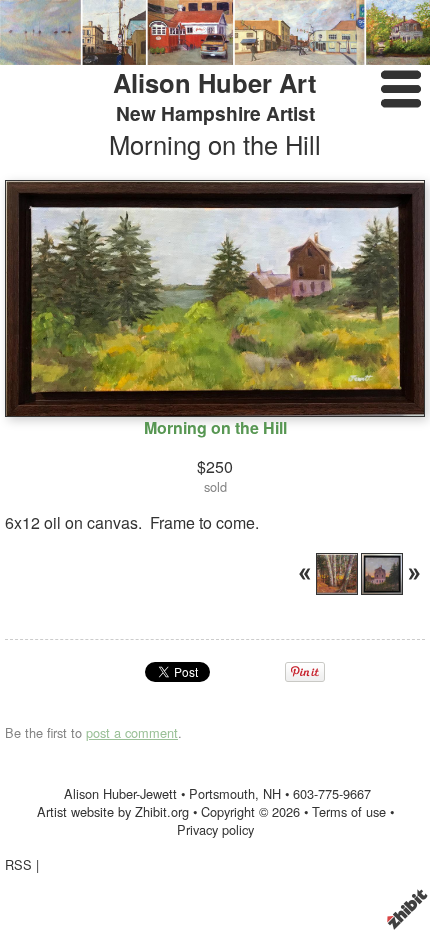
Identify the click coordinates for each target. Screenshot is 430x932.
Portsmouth (222, 793)
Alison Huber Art (215, 82)
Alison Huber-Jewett (120, 793)
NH (272, 793)
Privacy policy (215, 829)
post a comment (132, 732)
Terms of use (349, 811)
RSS (18, 864)
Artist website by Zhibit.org (113, 811)
